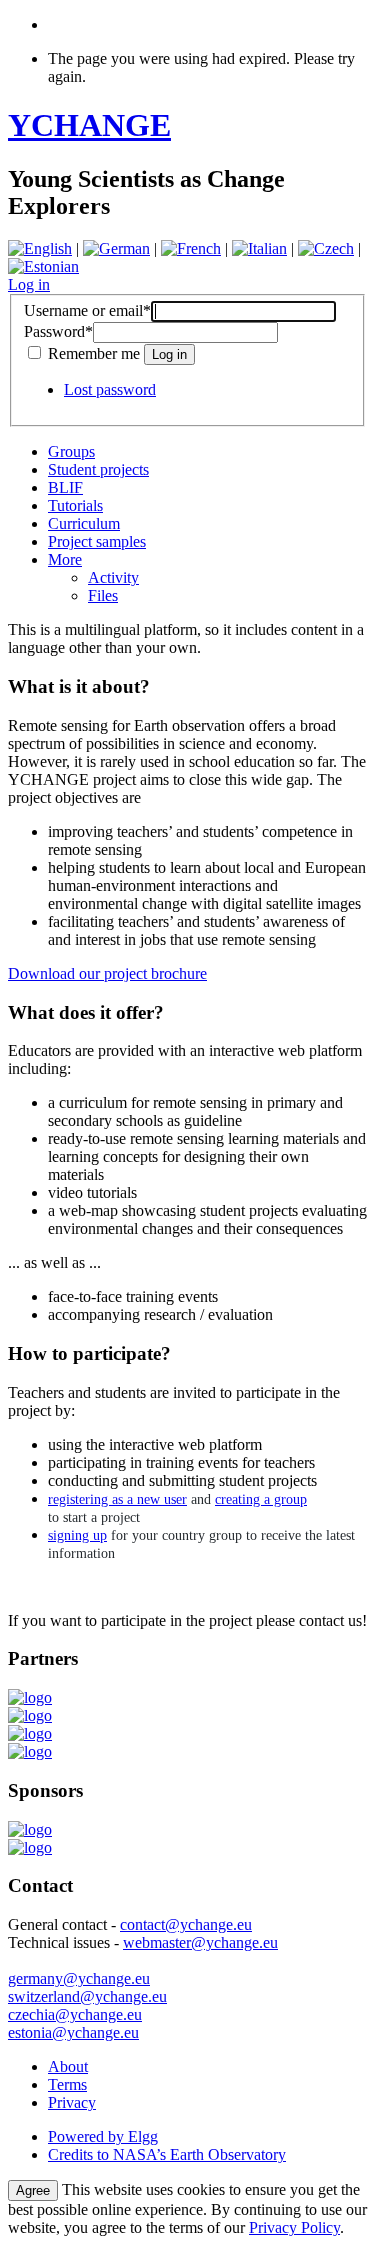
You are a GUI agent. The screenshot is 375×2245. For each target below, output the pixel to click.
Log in (29, 284)
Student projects (98, 469)
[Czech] (326, 248)
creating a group (261, 1499)
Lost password (110, 389)
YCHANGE (89, 125)
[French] (191, 248)
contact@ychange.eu (186, 1924)
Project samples (97, 541)
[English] (40, 248)
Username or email (87, 310)
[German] (116, 248)
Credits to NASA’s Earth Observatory (167, 2154)
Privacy (72, 2102)
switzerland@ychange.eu (87, 1996)
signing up (77, 1535)
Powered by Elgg (103, 2136)
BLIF (65, 487)
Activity (113, 577)
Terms (67, 2084)
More (65, 559)
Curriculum (84, 523)
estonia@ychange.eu (73, 2032)
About (68, 2066)
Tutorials (75, 505)
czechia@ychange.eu (75, 2014)
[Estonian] (43, 266)
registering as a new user (117, 1499)
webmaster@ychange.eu (200, 1942)
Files (103, 595)
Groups (71, 451)
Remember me (94, 353)
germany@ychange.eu (79, 1978)
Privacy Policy (294, 2227)
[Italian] (259, 248)
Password (58, 331)
